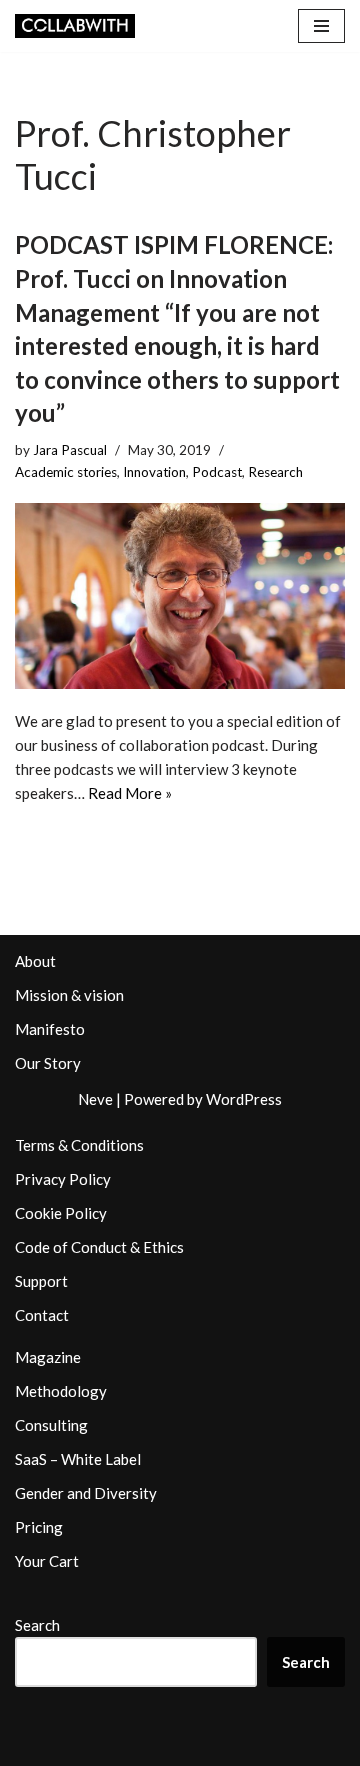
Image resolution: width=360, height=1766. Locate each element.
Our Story (48, 1063)
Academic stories (66, 472)
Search (37, 1625)
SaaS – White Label (78, 1459)
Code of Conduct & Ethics (99, 1247)
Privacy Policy (63, 1179)
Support (41, 1281)
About (35, 961)
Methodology (61, 1391)
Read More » (130, 793)
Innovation (154, 472)
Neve (95, 1099)
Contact (42, 1315)
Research (275, 472)
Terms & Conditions (79, 1145)
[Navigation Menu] (321, 26)
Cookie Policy (61, 1213)
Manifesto (50, 1029)
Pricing (39, 1527)
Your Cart (47, 1561)
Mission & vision (69, 995)
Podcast (217, 472)
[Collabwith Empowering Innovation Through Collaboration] (75, 26)
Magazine (48, 1357)
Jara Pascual (70, 450)
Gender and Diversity (86, 1493)
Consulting (51, 1425)
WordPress (244, 1099)
